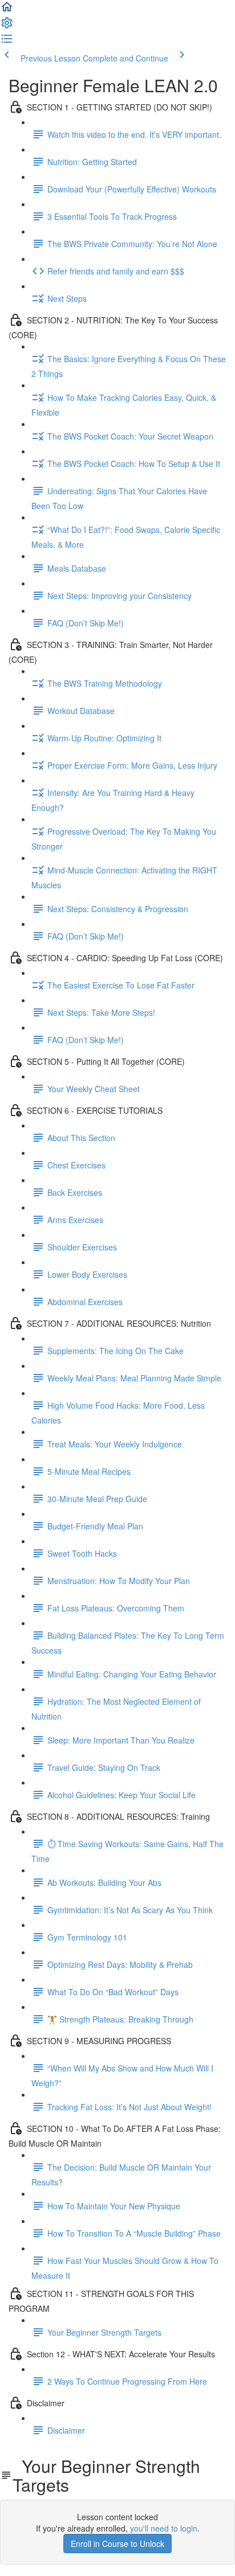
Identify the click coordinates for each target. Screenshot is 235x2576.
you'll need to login (164, 2528)
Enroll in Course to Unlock (117, 2544)
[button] (7, 10)
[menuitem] (7, 26)
